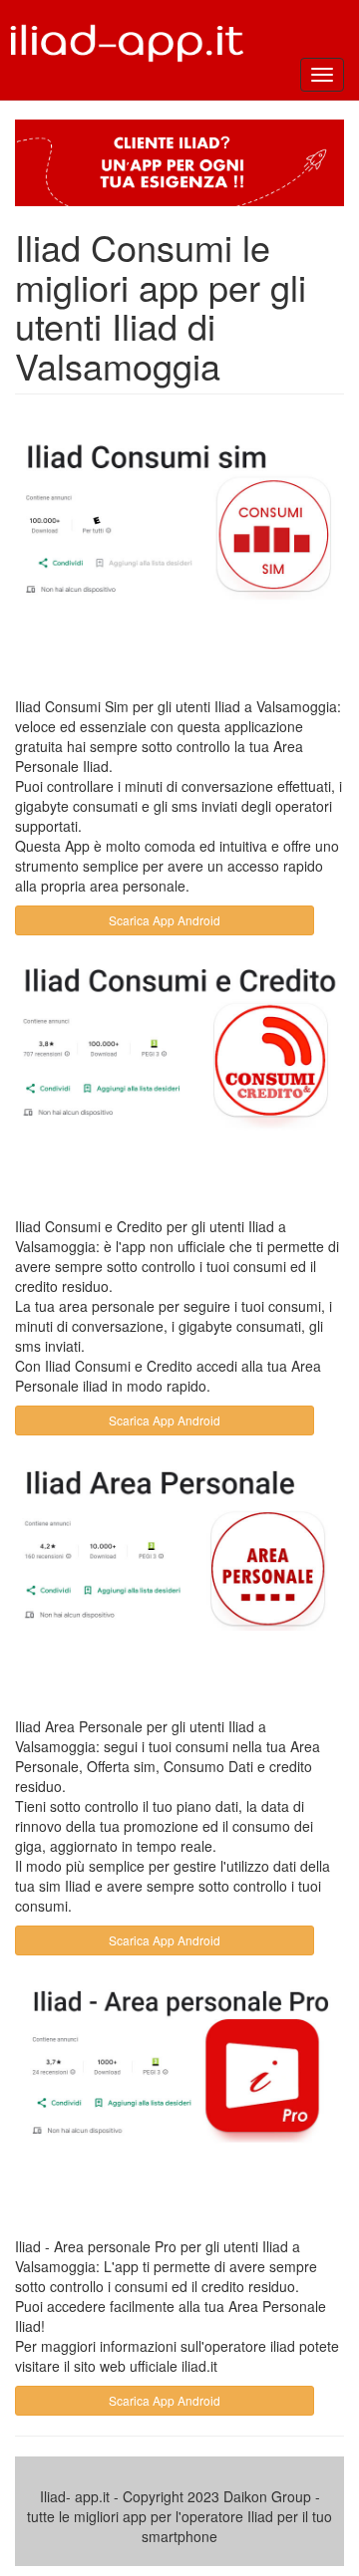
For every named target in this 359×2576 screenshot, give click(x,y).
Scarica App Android (165, 920)
